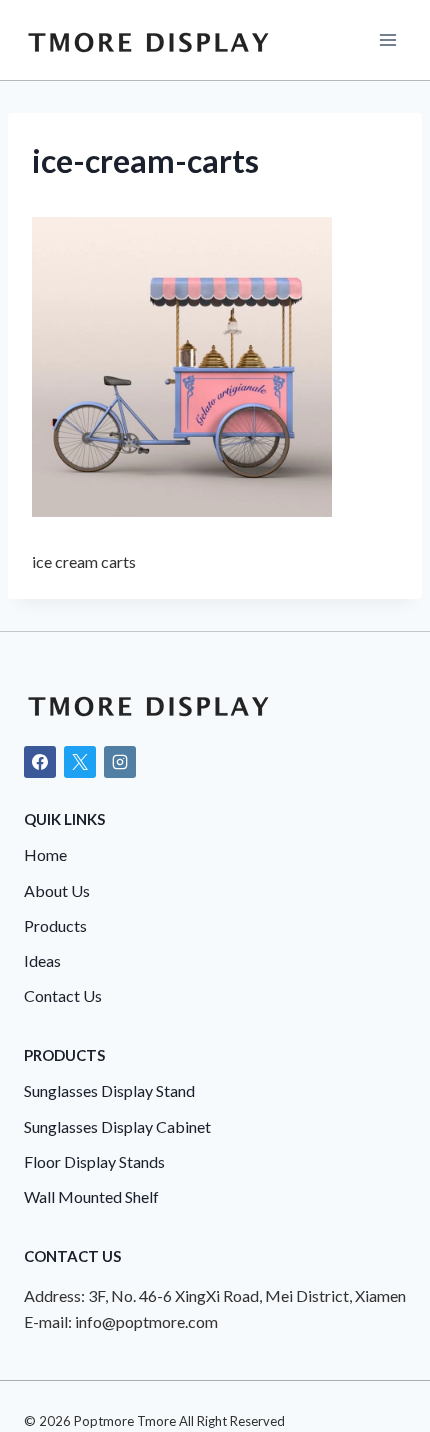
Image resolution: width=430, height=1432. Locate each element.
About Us (57, 890)
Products (55, 925)
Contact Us (63, 995)
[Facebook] (40, 762)
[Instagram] (120, 762)
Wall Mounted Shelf (91, 1196)
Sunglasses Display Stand (109, 1090)
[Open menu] (387, 39)
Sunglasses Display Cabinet (117, 1126)
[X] (80, 762)
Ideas (42, 960)
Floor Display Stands (94, 1161)
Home (45, 854)
